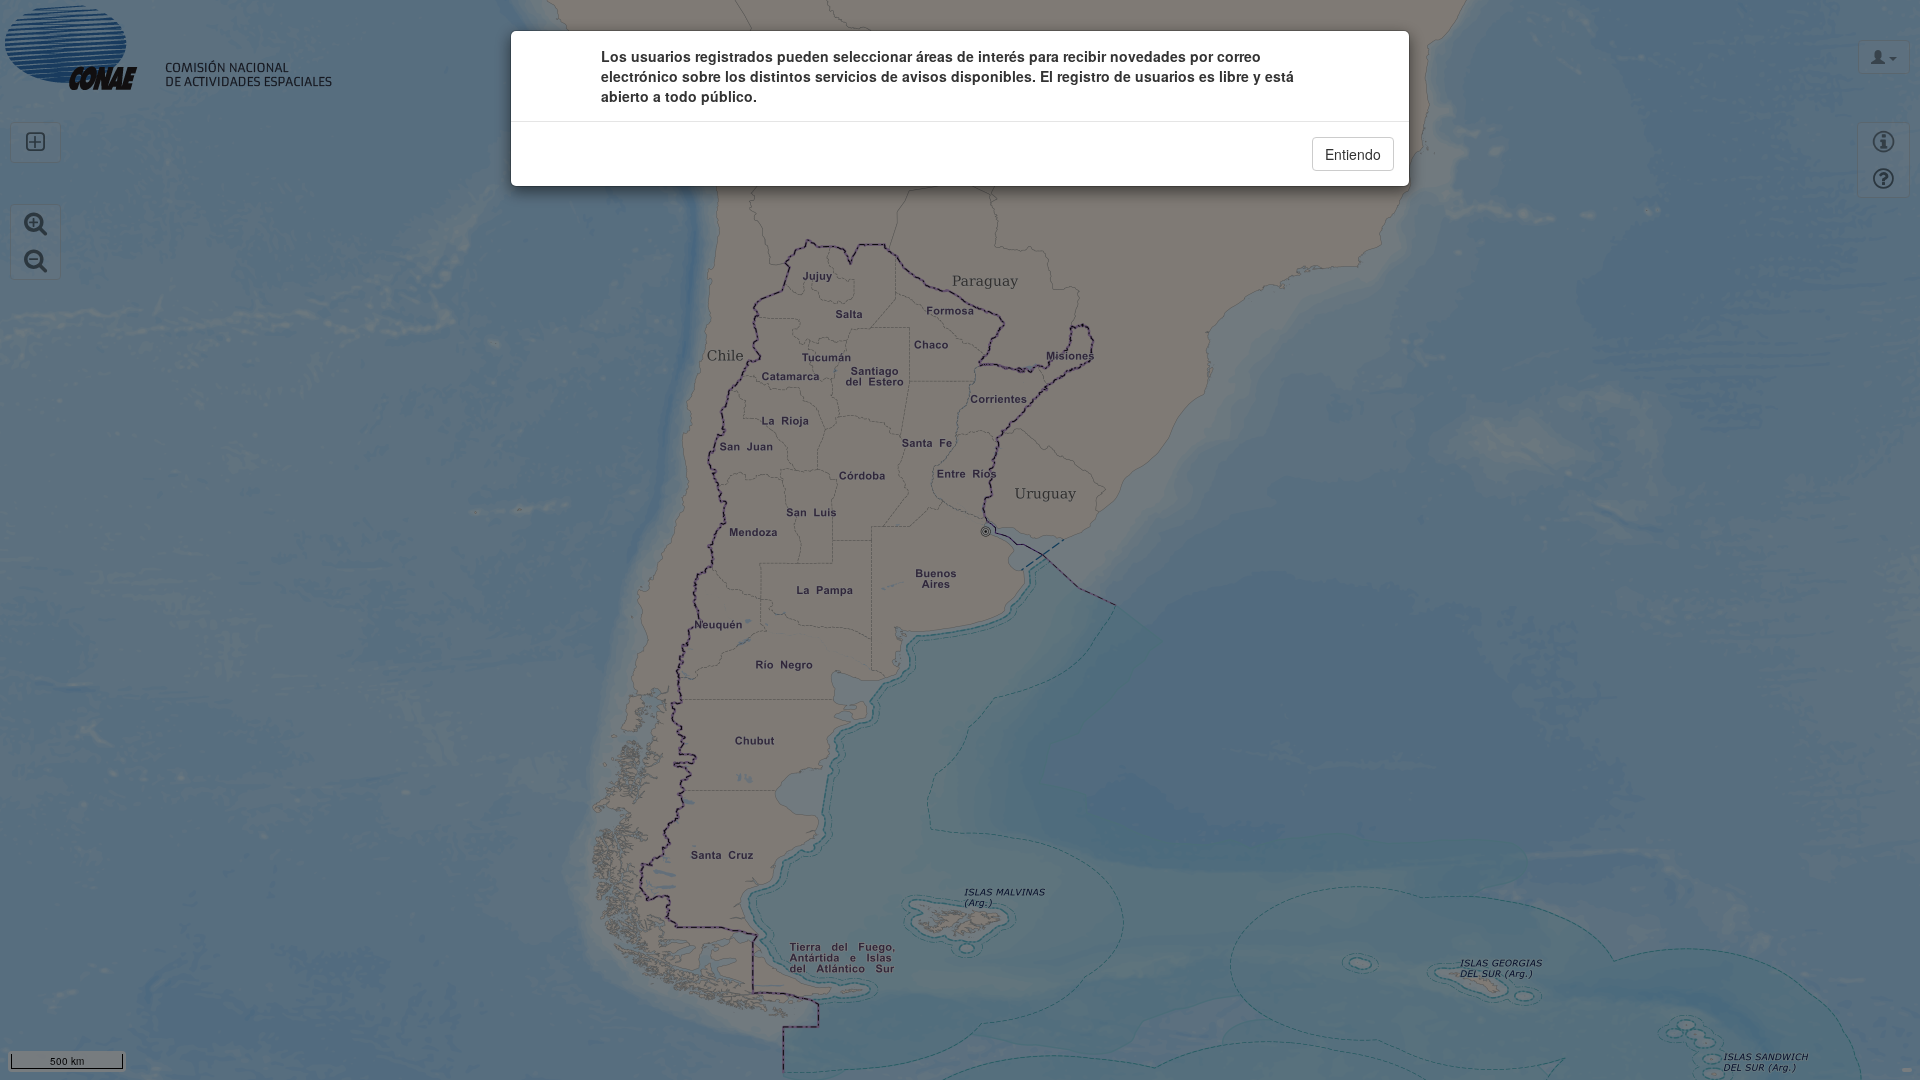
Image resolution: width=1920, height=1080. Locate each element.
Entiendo (1353, 154)
